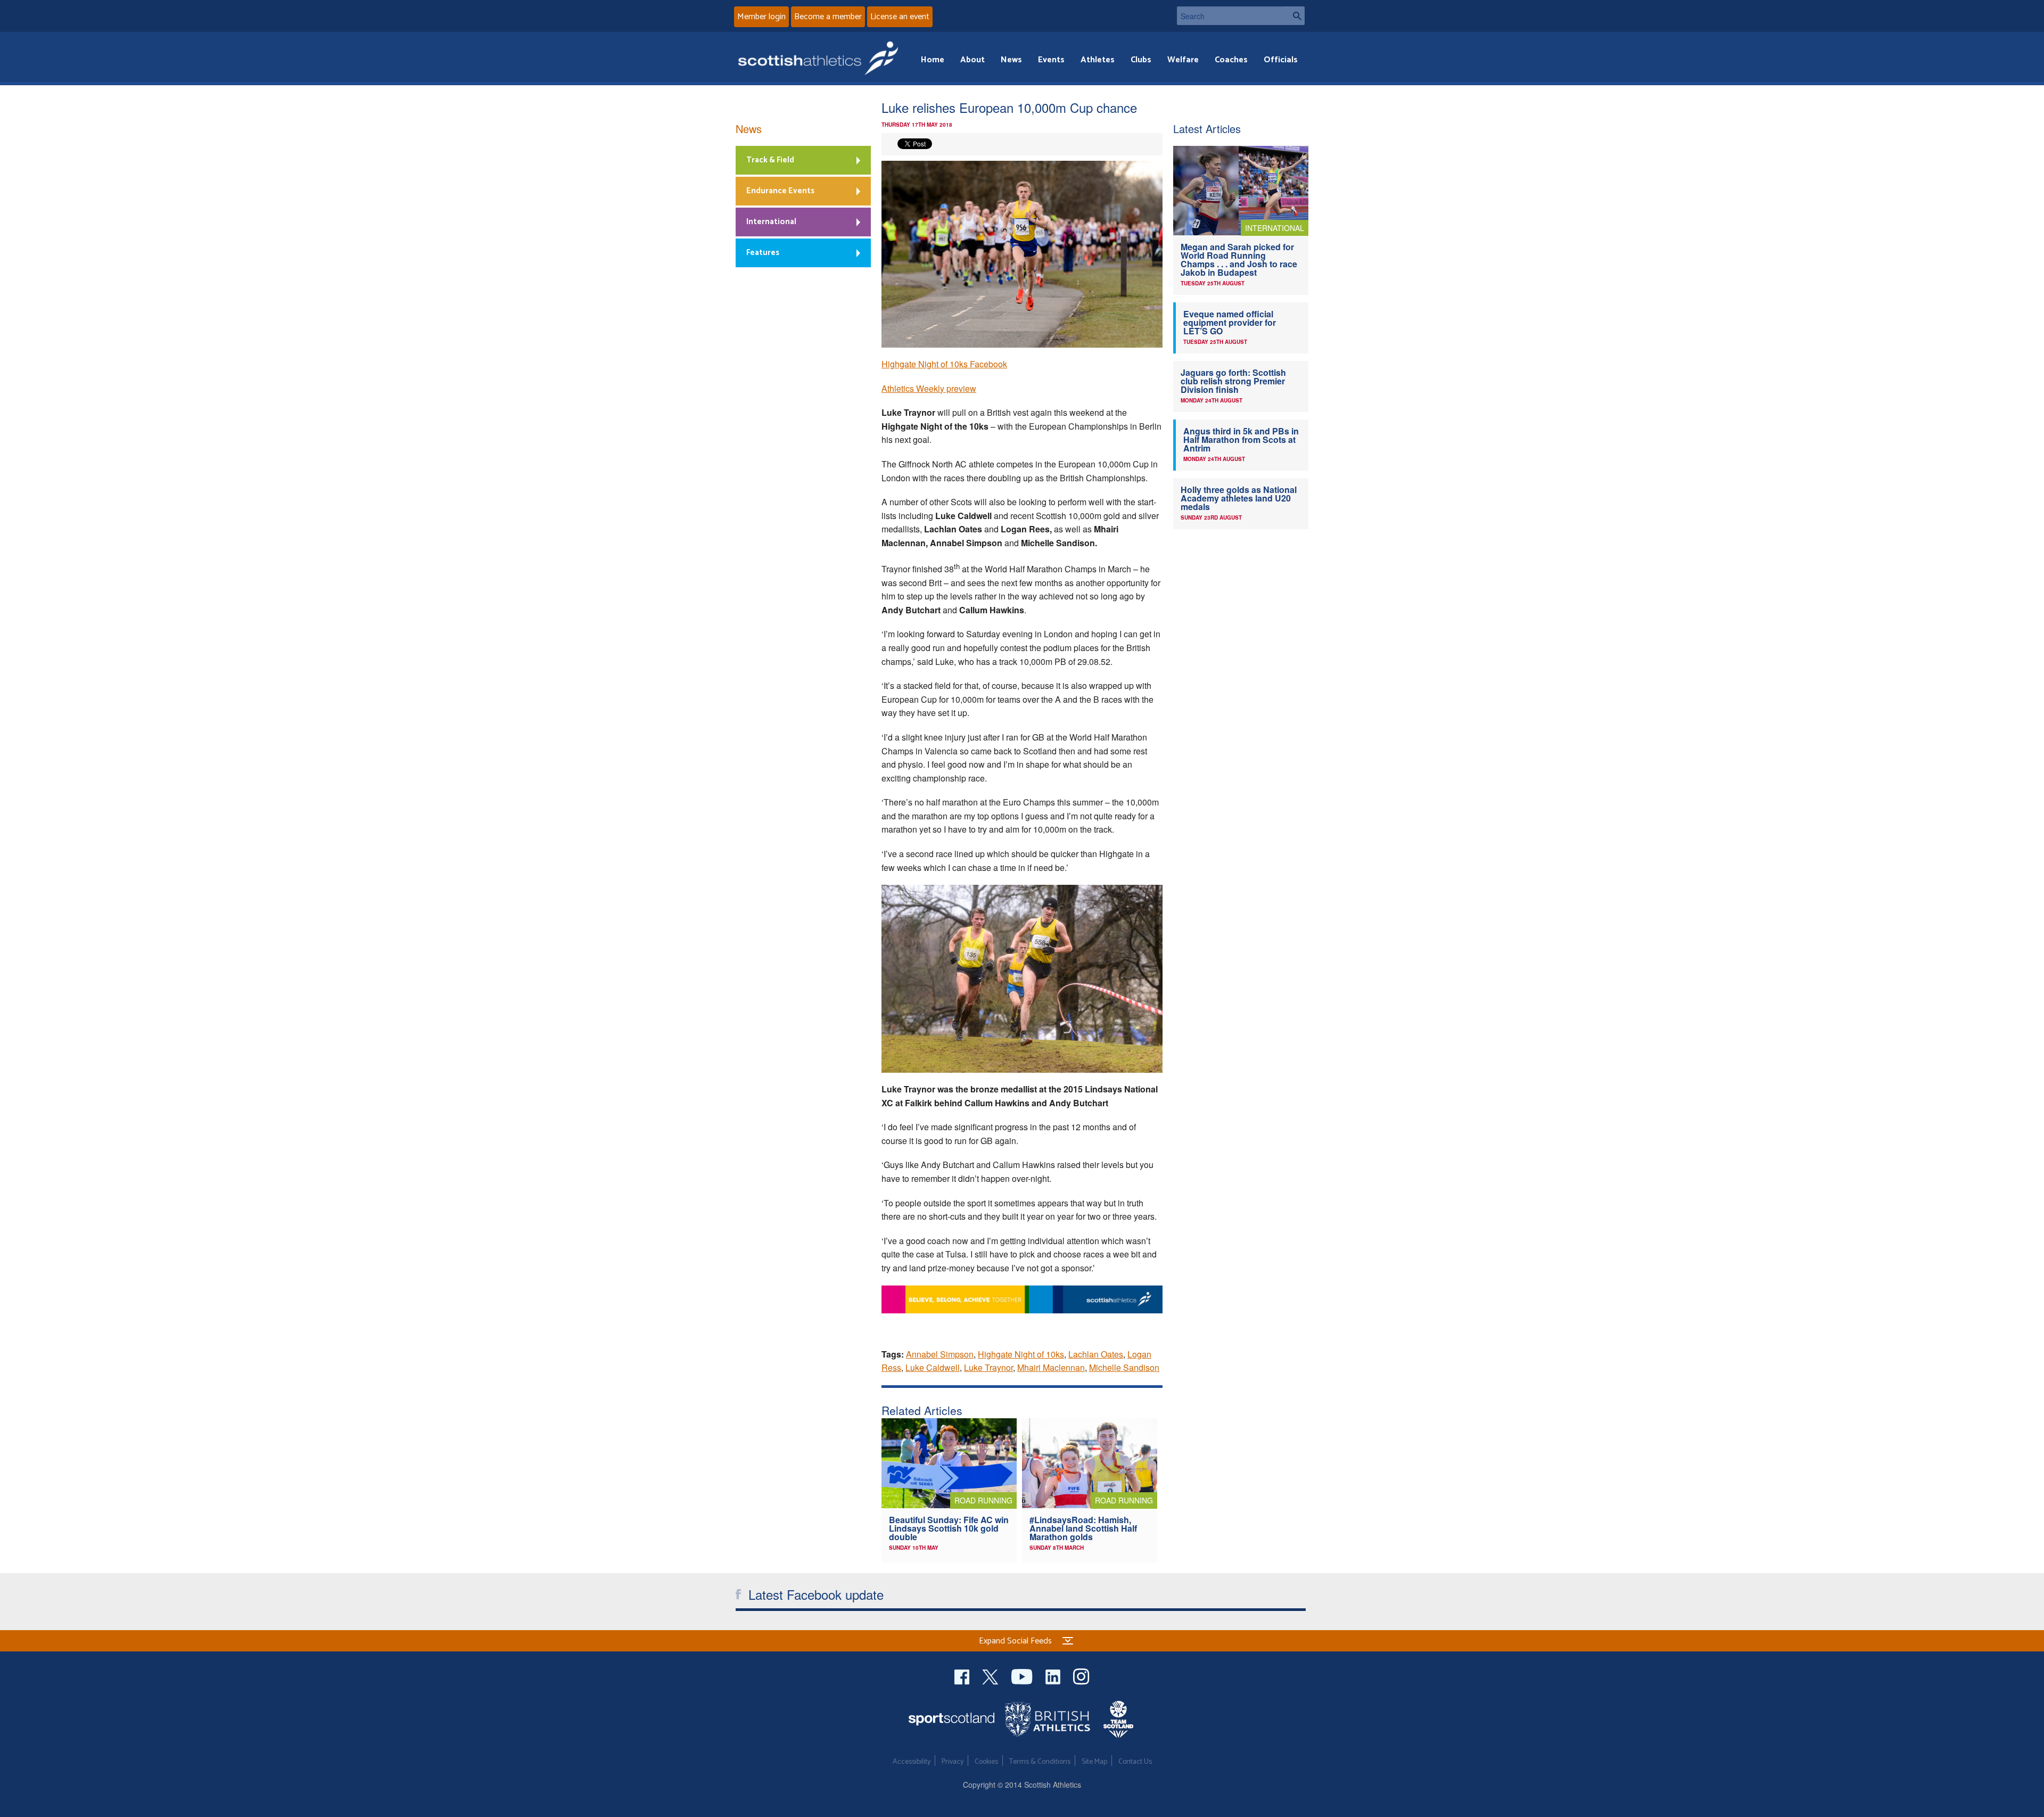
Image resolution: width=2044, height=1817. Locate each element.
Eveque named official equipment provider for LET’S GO (1230, 322)
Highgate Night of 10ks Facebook (944, 364)
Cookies (986, 1762)
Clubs (1141, 60)
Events (1051, 60)
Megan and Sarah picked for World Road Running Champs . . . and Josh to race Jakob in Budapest (1239, 260)
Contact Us (1135, 1762)
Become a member (828, 17)
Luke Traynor (988, 1367)
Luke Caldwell (933, 1367)
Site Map (1094, 1762)
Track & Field (770, 160)
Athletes (1098, 60)
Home (933, 60)
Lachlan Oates (1096, 1354)
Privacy (953, 1762)
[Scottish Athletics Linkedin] (1054, 1675)
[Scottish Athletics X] (991, 1675)
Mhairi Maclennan (1051, 1367)
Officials (1281, 60)
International (771, 222)
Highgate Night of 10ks (1021, 1354)
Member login (761, 17)
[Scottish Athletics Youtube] (1023, 1675)
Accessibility (912, 1762)
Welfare (1183, 60)
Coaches (1231, 60)
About (972, 60)
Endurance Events (780, 191)
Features (763, 253)
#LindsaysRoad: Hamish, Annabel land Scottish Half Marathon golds (1083, 1528)
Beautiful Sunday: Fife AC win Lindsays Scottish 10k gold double (949, 1528)
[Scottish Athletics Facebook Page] (963, 1675)
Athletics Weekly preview (929, 388)
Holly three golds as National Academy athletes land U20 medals (1239, 498)
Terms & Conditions (1040, 1762)
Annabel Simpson (940, 1354)
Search (1294, 16)
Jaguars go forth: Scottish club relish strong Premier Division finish (1233, 381)
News (1011, 60)
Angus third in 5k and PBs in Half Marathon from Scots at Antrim (1241, 439)
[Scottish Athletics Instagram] (1081, 1675)
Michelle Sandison (1124, 1367)
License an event (900, 17)
